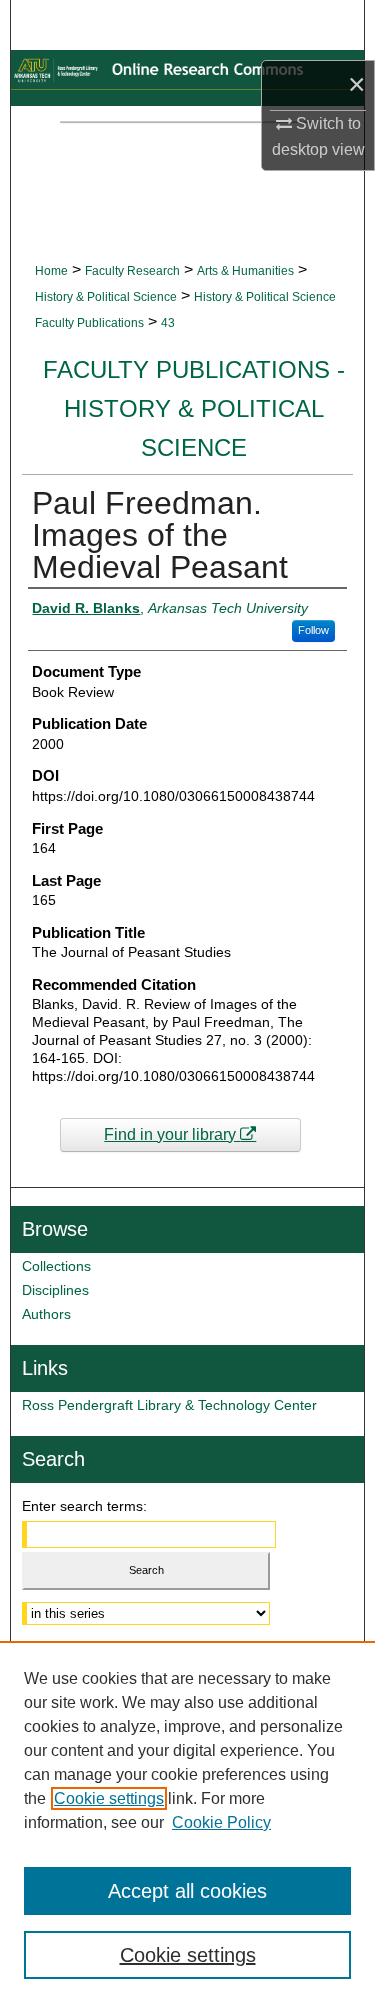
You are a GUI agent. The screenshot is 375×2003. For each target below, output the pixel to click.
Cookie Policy (221, 1822)
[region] (187, 1822)
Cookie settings (109, 1798)
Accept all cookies (187, 1891)
